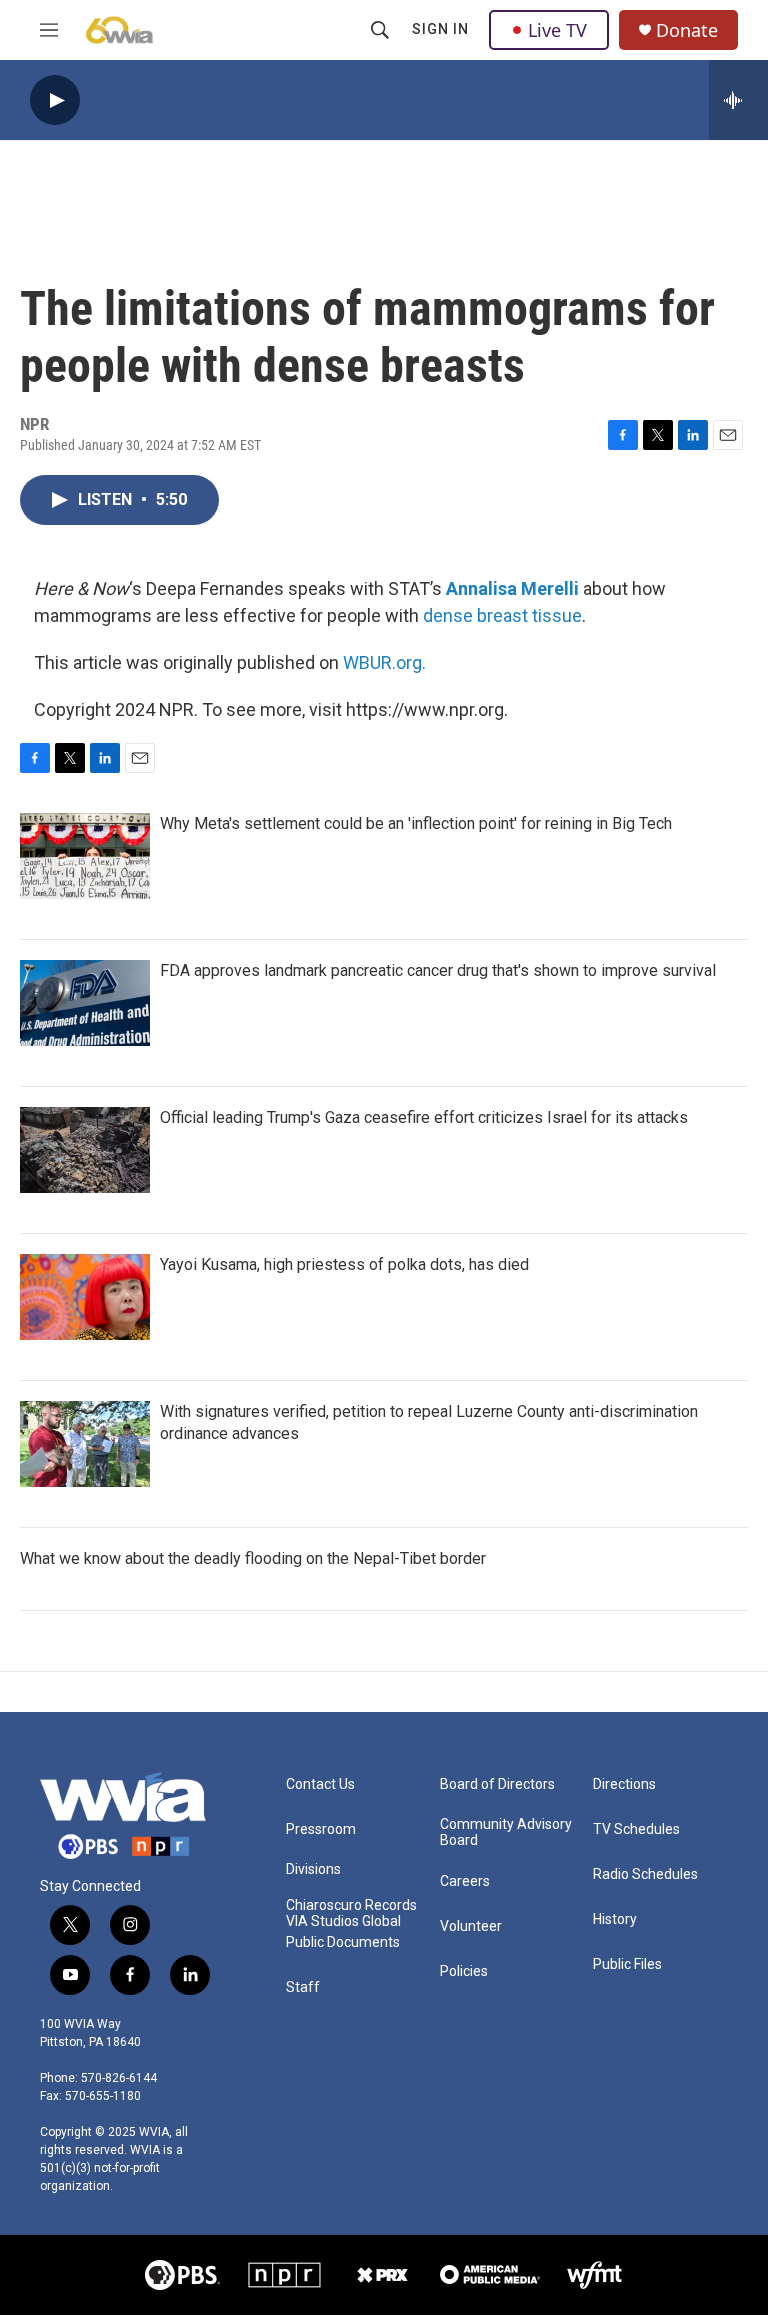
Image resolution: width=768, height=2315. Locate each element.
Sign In (440, 29)
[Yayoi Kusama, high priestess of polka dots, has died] (85, 1297)
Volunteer (471, 1926)
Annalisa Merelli (512, 588)
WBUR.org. (384, 662)
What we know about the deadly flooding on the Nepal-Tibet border (253, 1558)
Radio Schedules (645, 1874)
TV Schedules (636, 1829)
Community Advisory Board (506, 1832)
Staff (303, 1987)
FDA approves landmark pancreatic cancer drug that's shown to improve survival (438, 970)
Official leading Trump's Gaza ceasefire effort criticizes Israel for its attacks (424, 1117)
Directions (624, 1784)
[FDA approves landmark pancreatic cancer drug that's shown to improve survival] (85, 1003)
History (615, 1919)
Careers (465, 1881)
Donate (687, 30)
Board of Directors (497, 1784)
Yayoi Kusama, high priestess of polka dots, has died (344, 1264)
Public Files (627, 1964)
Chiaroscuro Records (351, 1905)
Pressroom (321, 1829)
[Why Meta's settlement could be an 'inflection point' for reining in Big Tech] (85, 856)
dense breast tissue (502, 615)
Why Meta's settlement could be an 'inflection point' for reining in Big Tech (416, 823)
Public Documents (343, 1942)
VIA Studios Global (343, 1921)
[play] (55, 100)
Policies (464, 1971)
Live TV (557, 30)
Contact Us (320, 1784)
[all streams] (738, 100)
